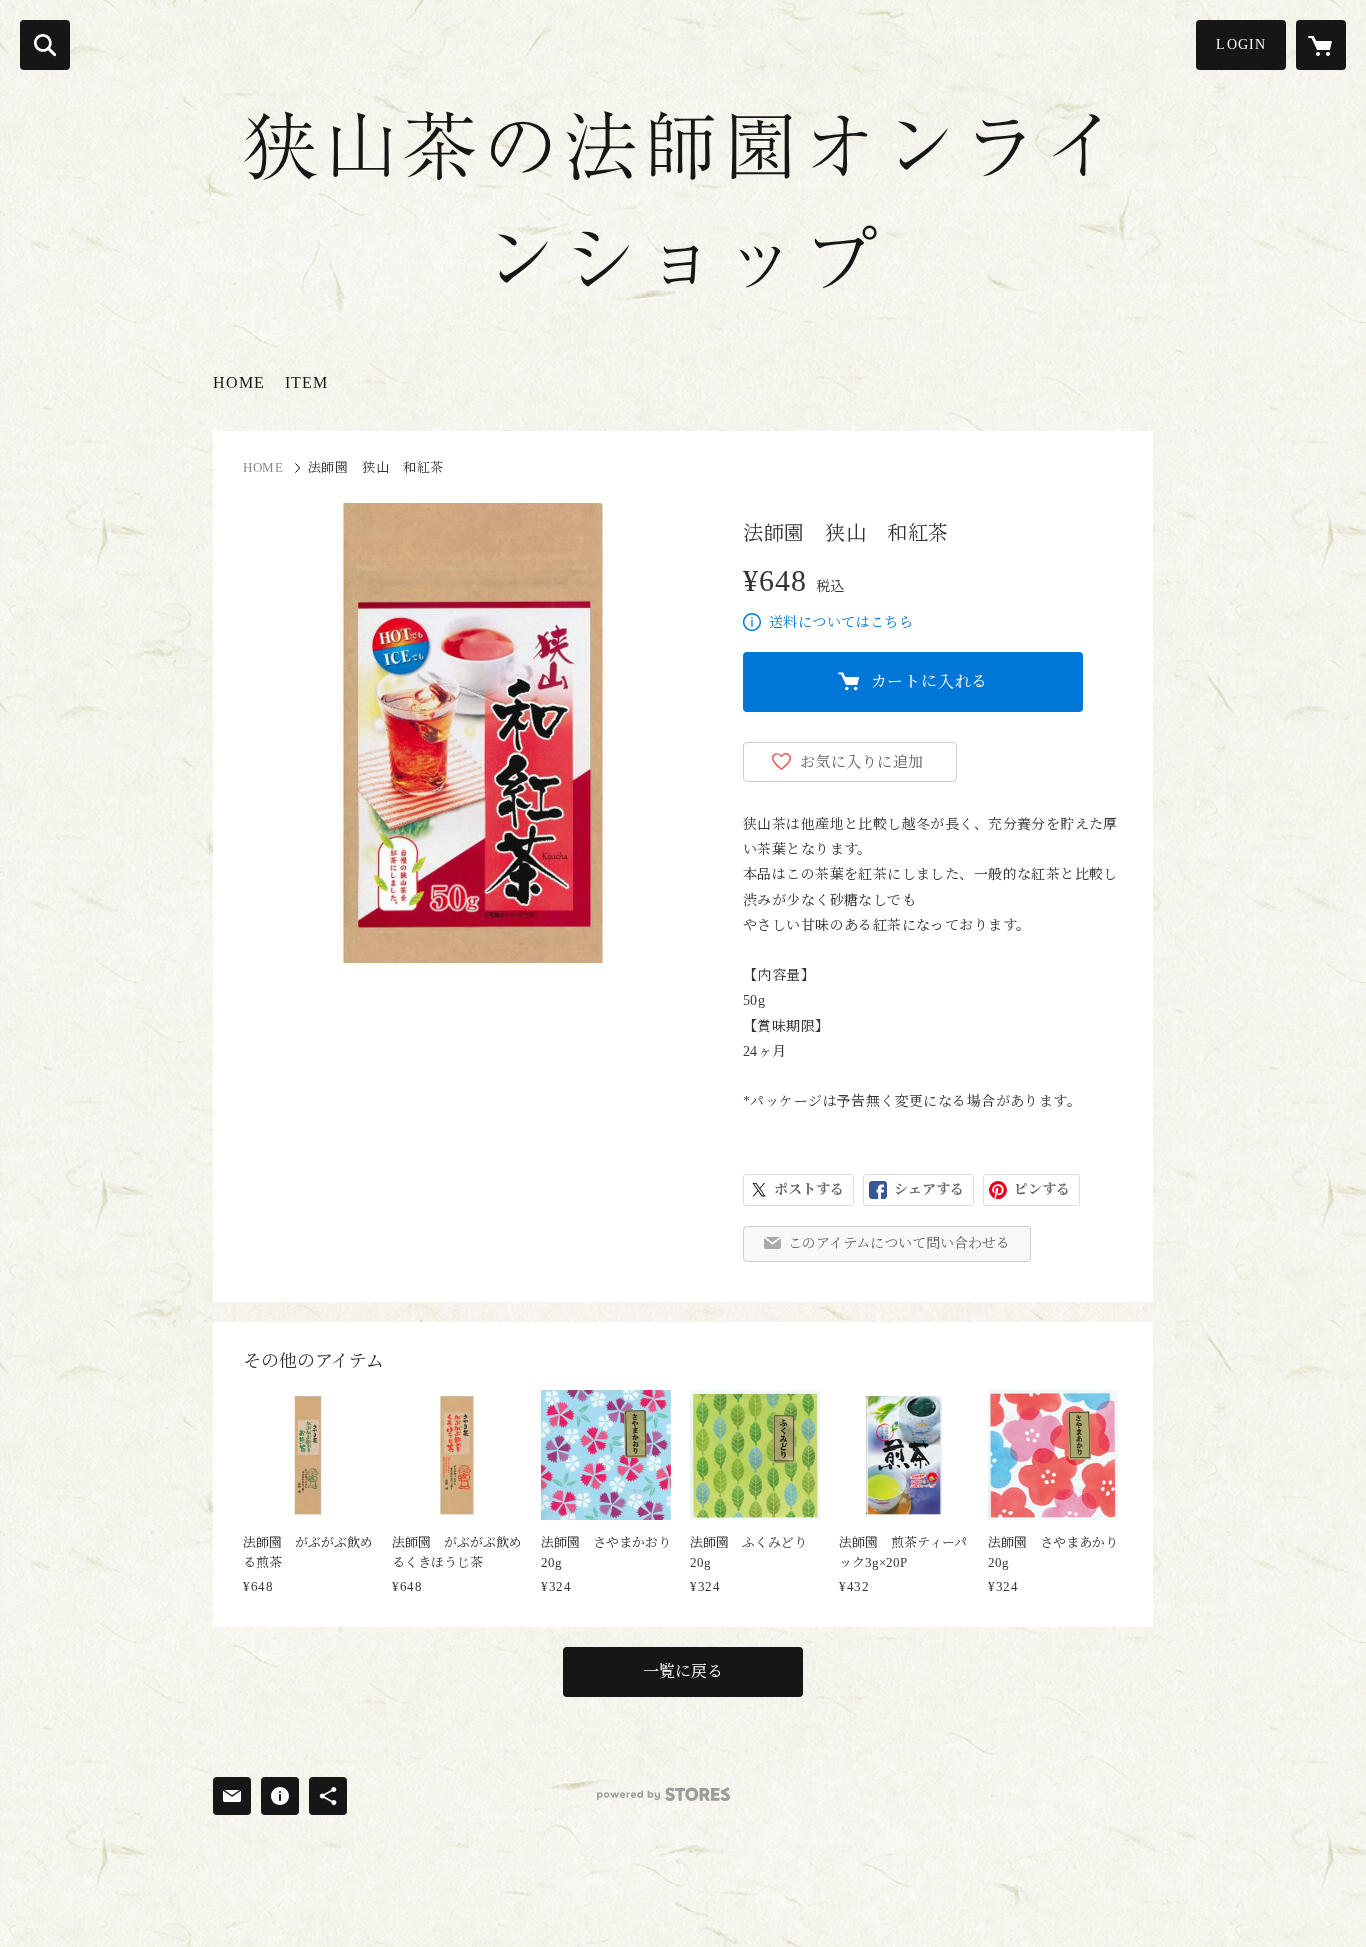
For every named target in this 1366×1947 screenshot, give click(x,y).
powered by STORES (663, 1794)
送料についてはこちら (841, 622)
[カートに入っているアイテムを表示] (1321, 45)
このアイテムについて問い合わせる (899, 1243)
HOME (239, 382)
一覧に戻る (683, 1671)
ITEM (306, 382)
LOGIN (1241, 44)
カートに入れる (930, 681)
